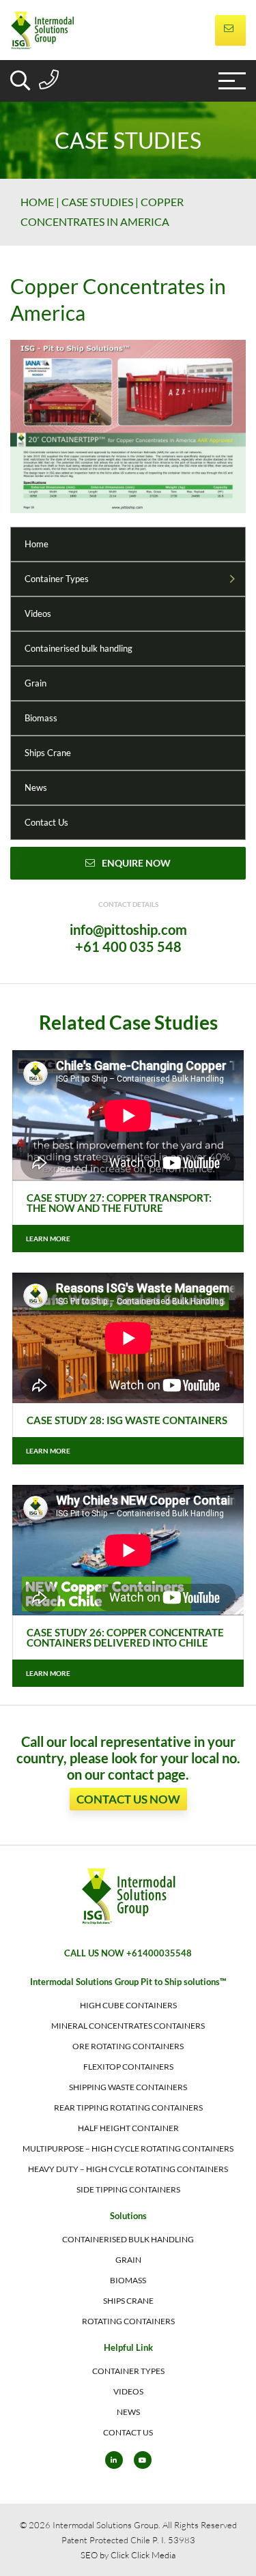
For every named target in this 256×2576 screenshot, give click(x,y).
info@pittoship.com (128, 929)
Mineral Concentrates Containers (128, 2026)
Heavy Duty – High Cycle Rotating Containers (128, 2169)
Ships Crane (48, 753)
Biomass (41, 718)
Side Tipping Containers (128, 2189)
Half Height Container (128, 2128)
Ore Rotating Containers (128, 2046)
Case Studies (97, 202)
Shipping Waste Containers (128, 2087)
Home (37, 202)
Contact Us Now (128, 1799)
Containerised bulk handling (79, 648)
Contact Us (46, 822)
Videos (38, 613)
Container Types (57, 579)
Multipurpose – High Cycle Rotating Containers (128, 2148)
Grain (35, 683)
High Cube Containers (128, 2005)
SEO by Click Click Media (128, 2555)
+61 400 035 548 (128, 946)
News (36, 787)
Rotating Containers (128, 2321)
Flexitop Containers (128, 2067)
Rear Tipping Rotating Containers (128, 2108)
